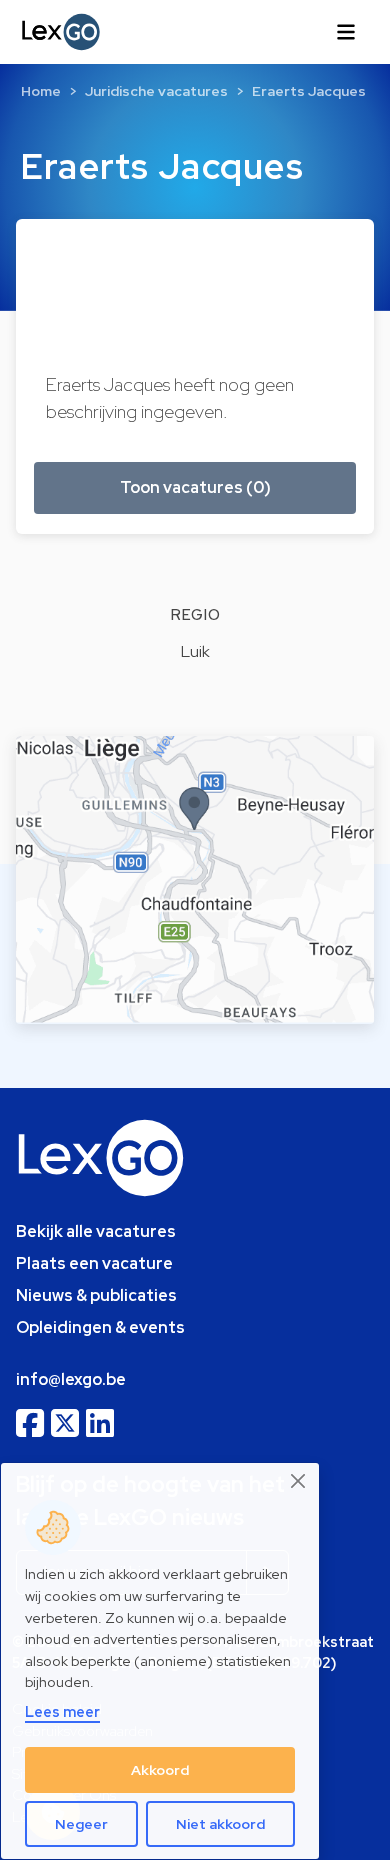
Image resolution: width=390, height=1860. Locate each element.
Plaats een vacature (94, 1263)
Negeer (81, 1824)
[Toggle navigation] (346, 32)
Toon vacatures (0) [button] (195, 487)
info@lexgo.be (71, 1379)
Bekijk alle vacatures (96, 1231)
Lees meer (62, 1711)
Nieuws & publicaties (96, 1295)
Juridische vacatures (156, 91)
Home (41, 91)
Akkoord (160, 1770)
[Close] (299, 1481)
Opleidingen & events (100, 1327)
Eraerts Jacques (309, 91)
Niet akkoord (220, 1824)
